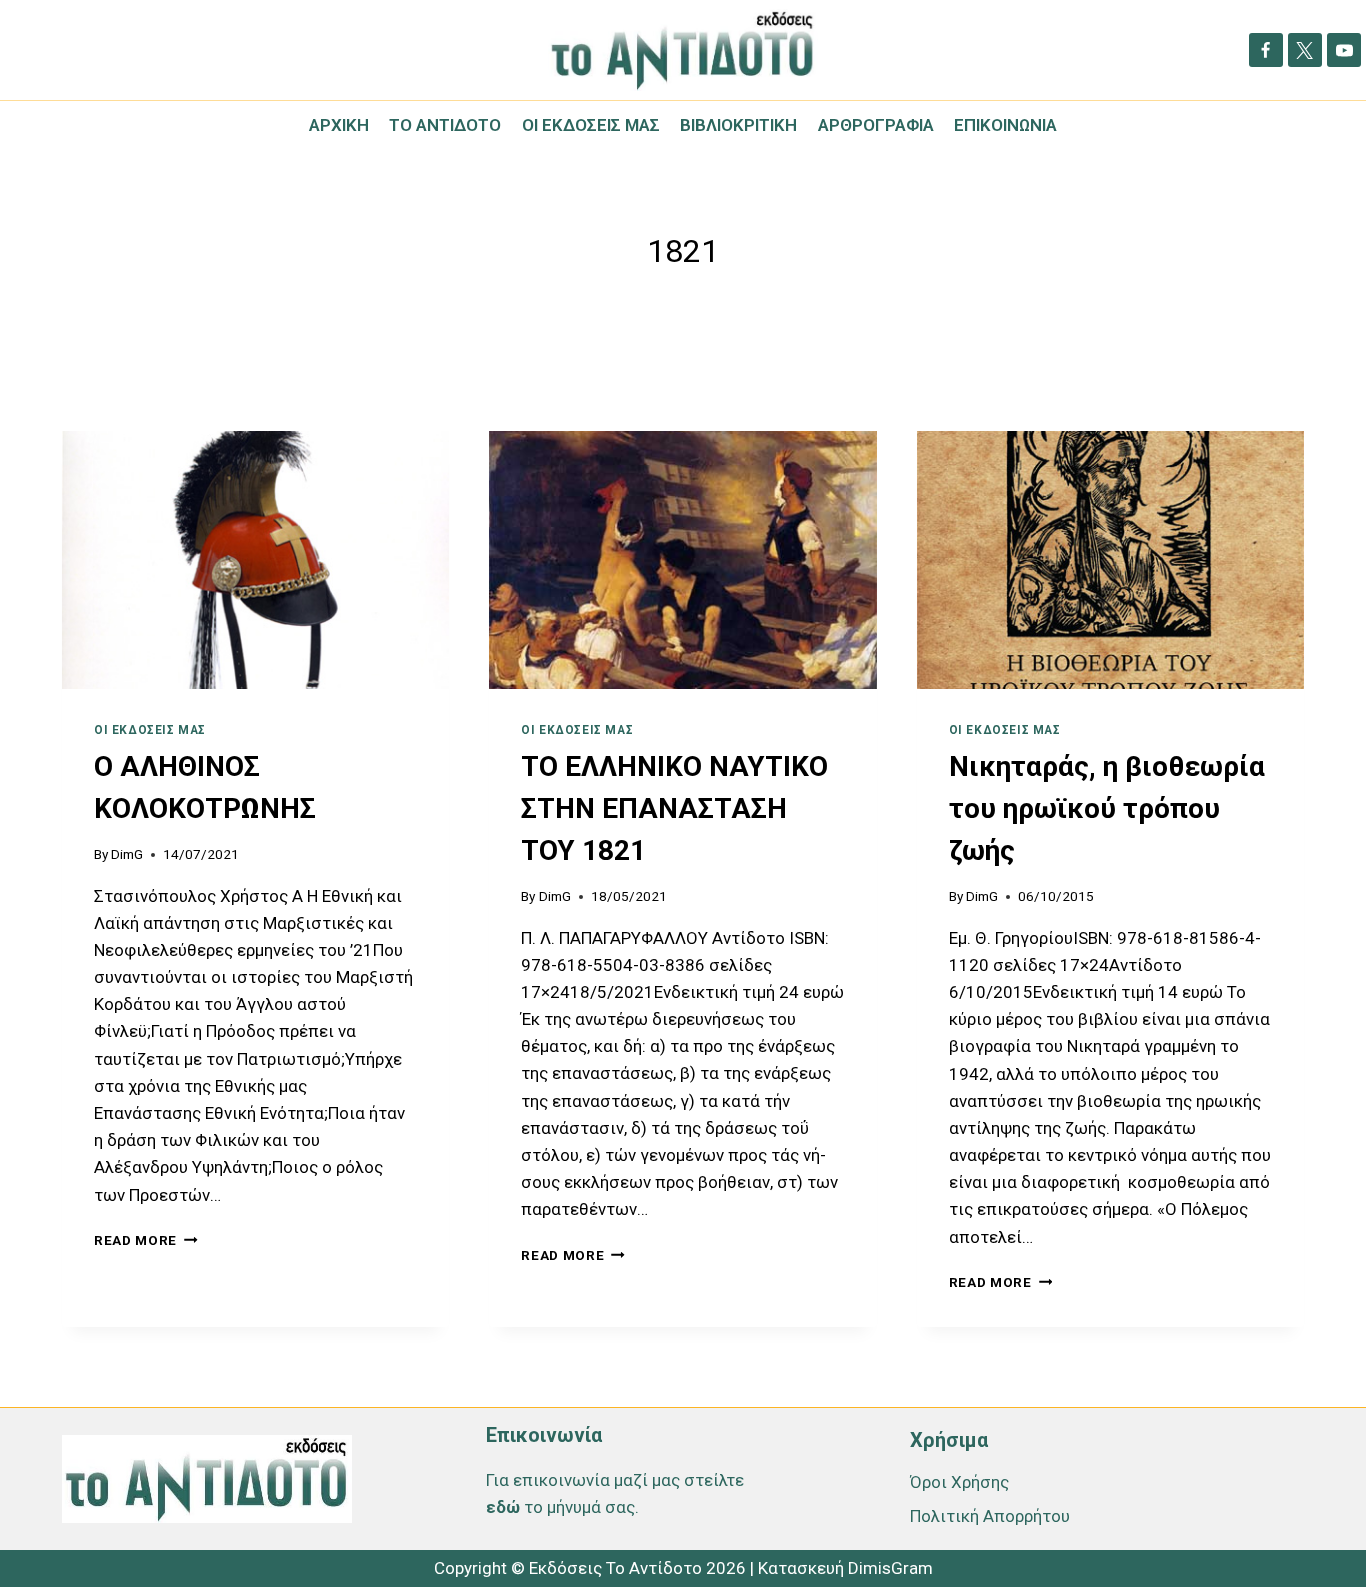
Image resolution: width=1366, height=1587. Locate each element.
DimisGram (890, 1568)
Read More (146, 1240)
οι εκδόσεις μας (150, 730)
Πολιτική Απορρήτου (990, 1516)
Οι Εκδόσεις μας (591, 125)
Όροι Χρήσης (959, 1482)
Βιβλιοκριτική (738, 125)
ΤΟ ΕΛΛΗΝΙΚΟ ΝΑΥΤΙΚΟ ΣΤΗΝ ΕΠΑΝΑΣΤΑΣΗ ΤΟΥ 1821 (674, 808)
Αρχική (339, 125)
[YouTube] (1344, 50)
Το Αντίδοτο (445, 125)
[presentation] (255, 560)
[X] (1305, 50)
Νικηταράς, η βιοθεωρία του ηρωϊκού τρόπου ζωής (1107, 808)
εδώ (503, 1507)
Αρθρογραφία (876, 125)
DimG (127, 854)
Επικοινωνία (1005, 125)
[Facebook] (1266, 50)
